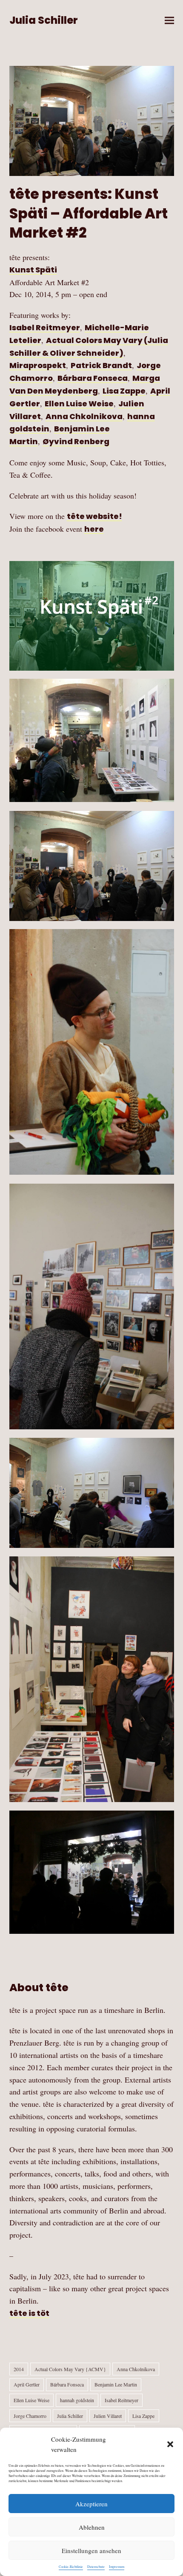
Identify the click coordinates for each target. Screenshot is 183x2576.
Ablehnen (92, 2527)
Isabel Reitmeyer (45, 327)
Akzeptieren (91, 2504)
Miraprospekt (38, 365)
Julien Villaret (108, 2416)
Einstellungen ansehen (91, 2550)
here (94, 529)
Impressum (117, 2567)
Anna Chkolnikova (84, 416)
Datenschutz (96, 2567)
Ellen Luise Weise (79, 404)
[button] (170, 2444)
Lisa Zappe (124, 391)
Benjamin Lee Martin (116, 2384)
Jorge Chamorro (30, 2416)
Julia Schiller (44, 20)
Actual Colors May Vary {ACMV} (70, 2369)
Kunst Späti (33, 270)
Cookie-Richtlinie (71, 2567)
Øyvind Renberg (76, 441)
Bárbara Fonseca (93, 378)
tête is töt (29, 2313)
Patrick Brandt (101, 365)
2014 (19, 2369)
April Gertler (27, 2384)
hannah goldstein (77, 2400)
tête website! (94, 516)
